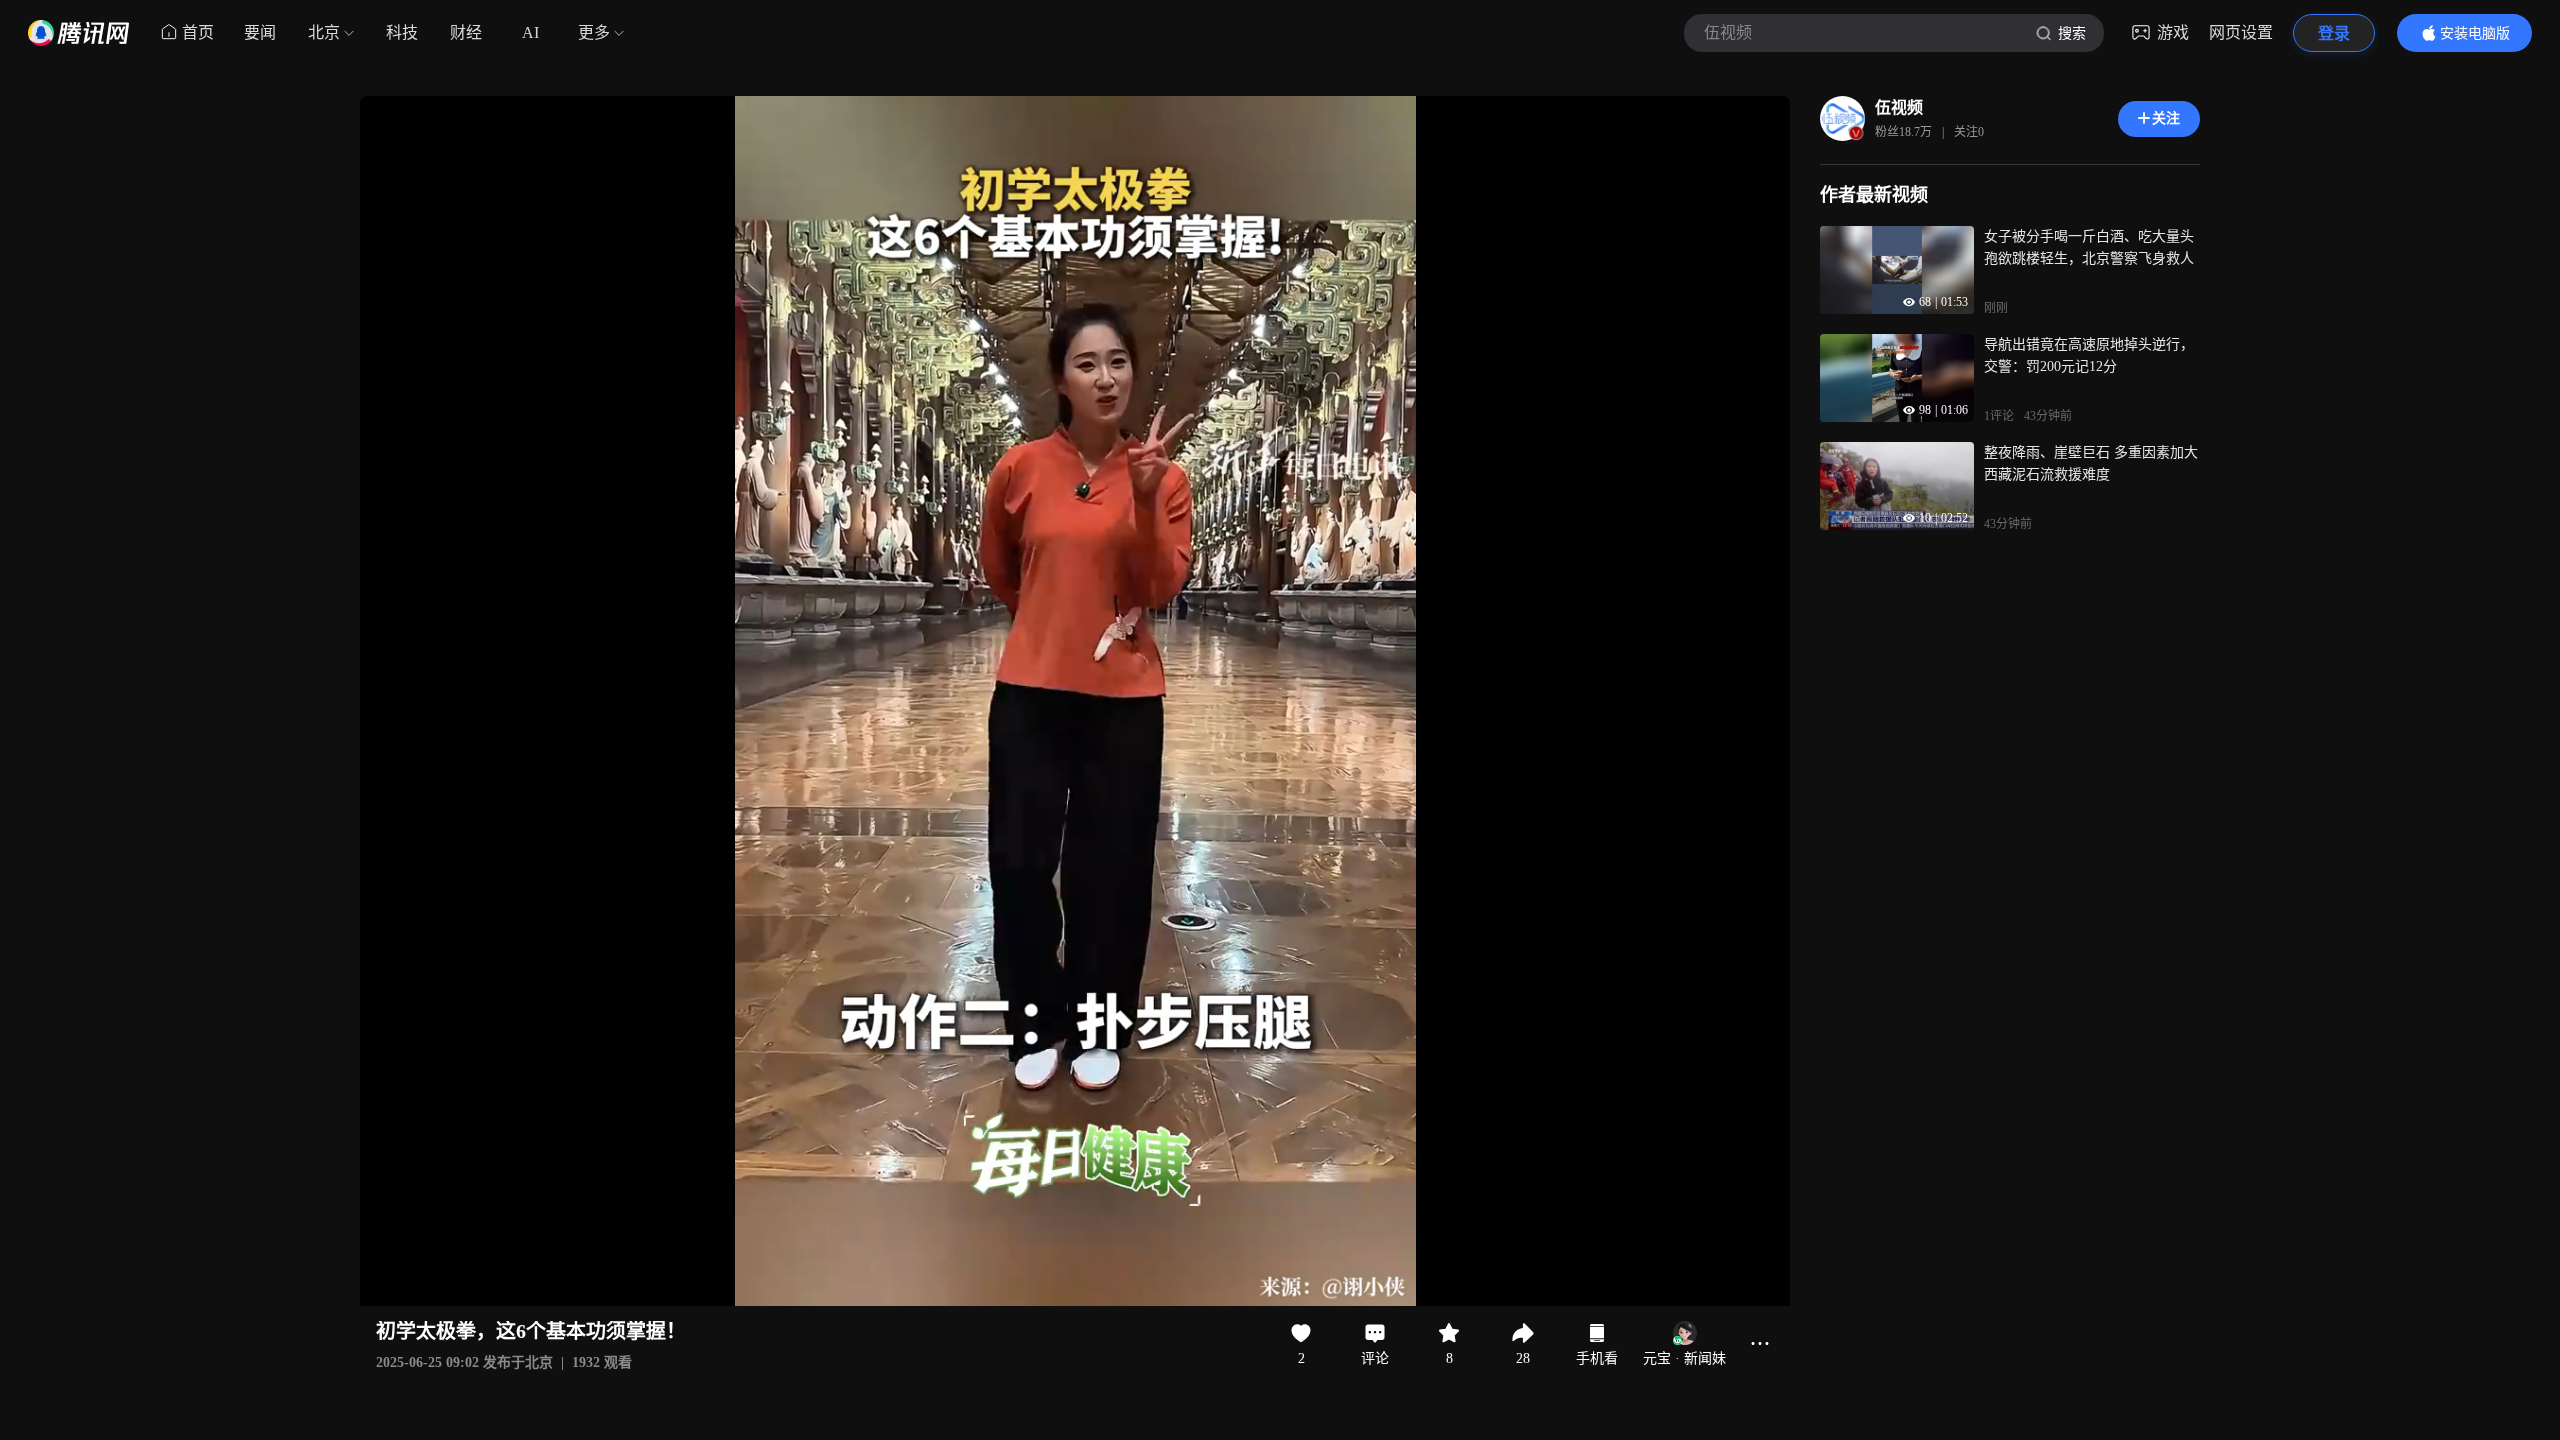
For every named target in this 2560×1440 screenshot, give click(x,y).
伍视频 (1899, 107)
